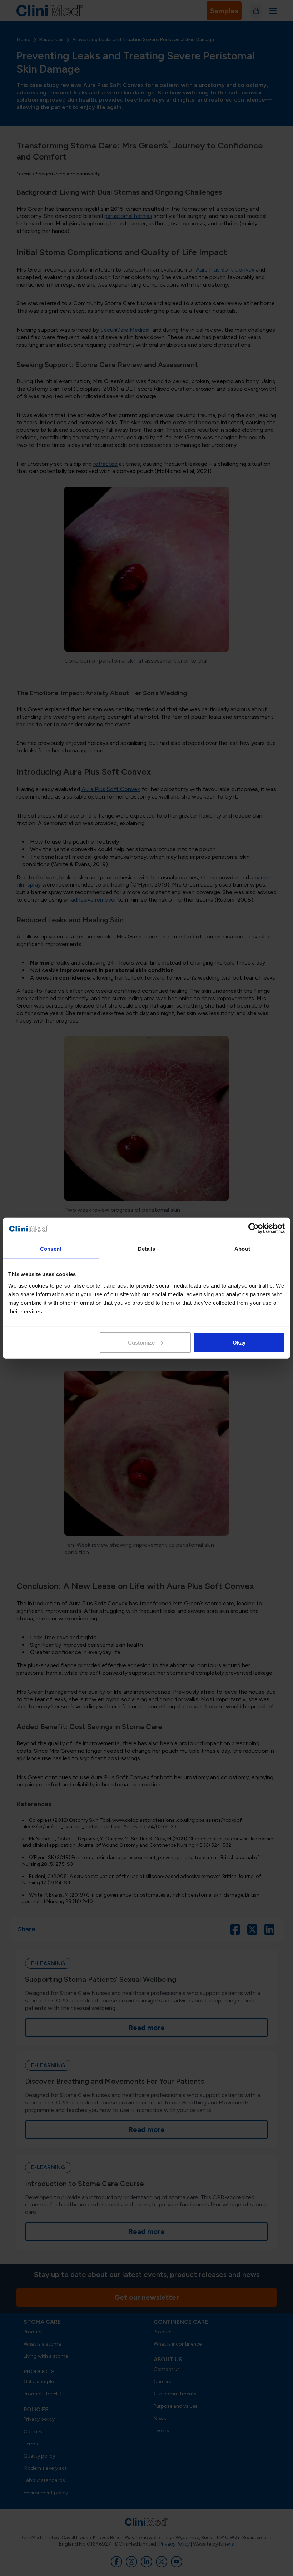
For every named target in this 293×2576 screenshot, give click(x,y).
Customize (141, 1342)
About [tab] (242, 1249)
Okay (239, 1342)
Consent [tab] (51, 1249)
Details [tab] (147, 1249)
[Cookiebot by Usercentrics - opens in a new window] (254, 1228)
